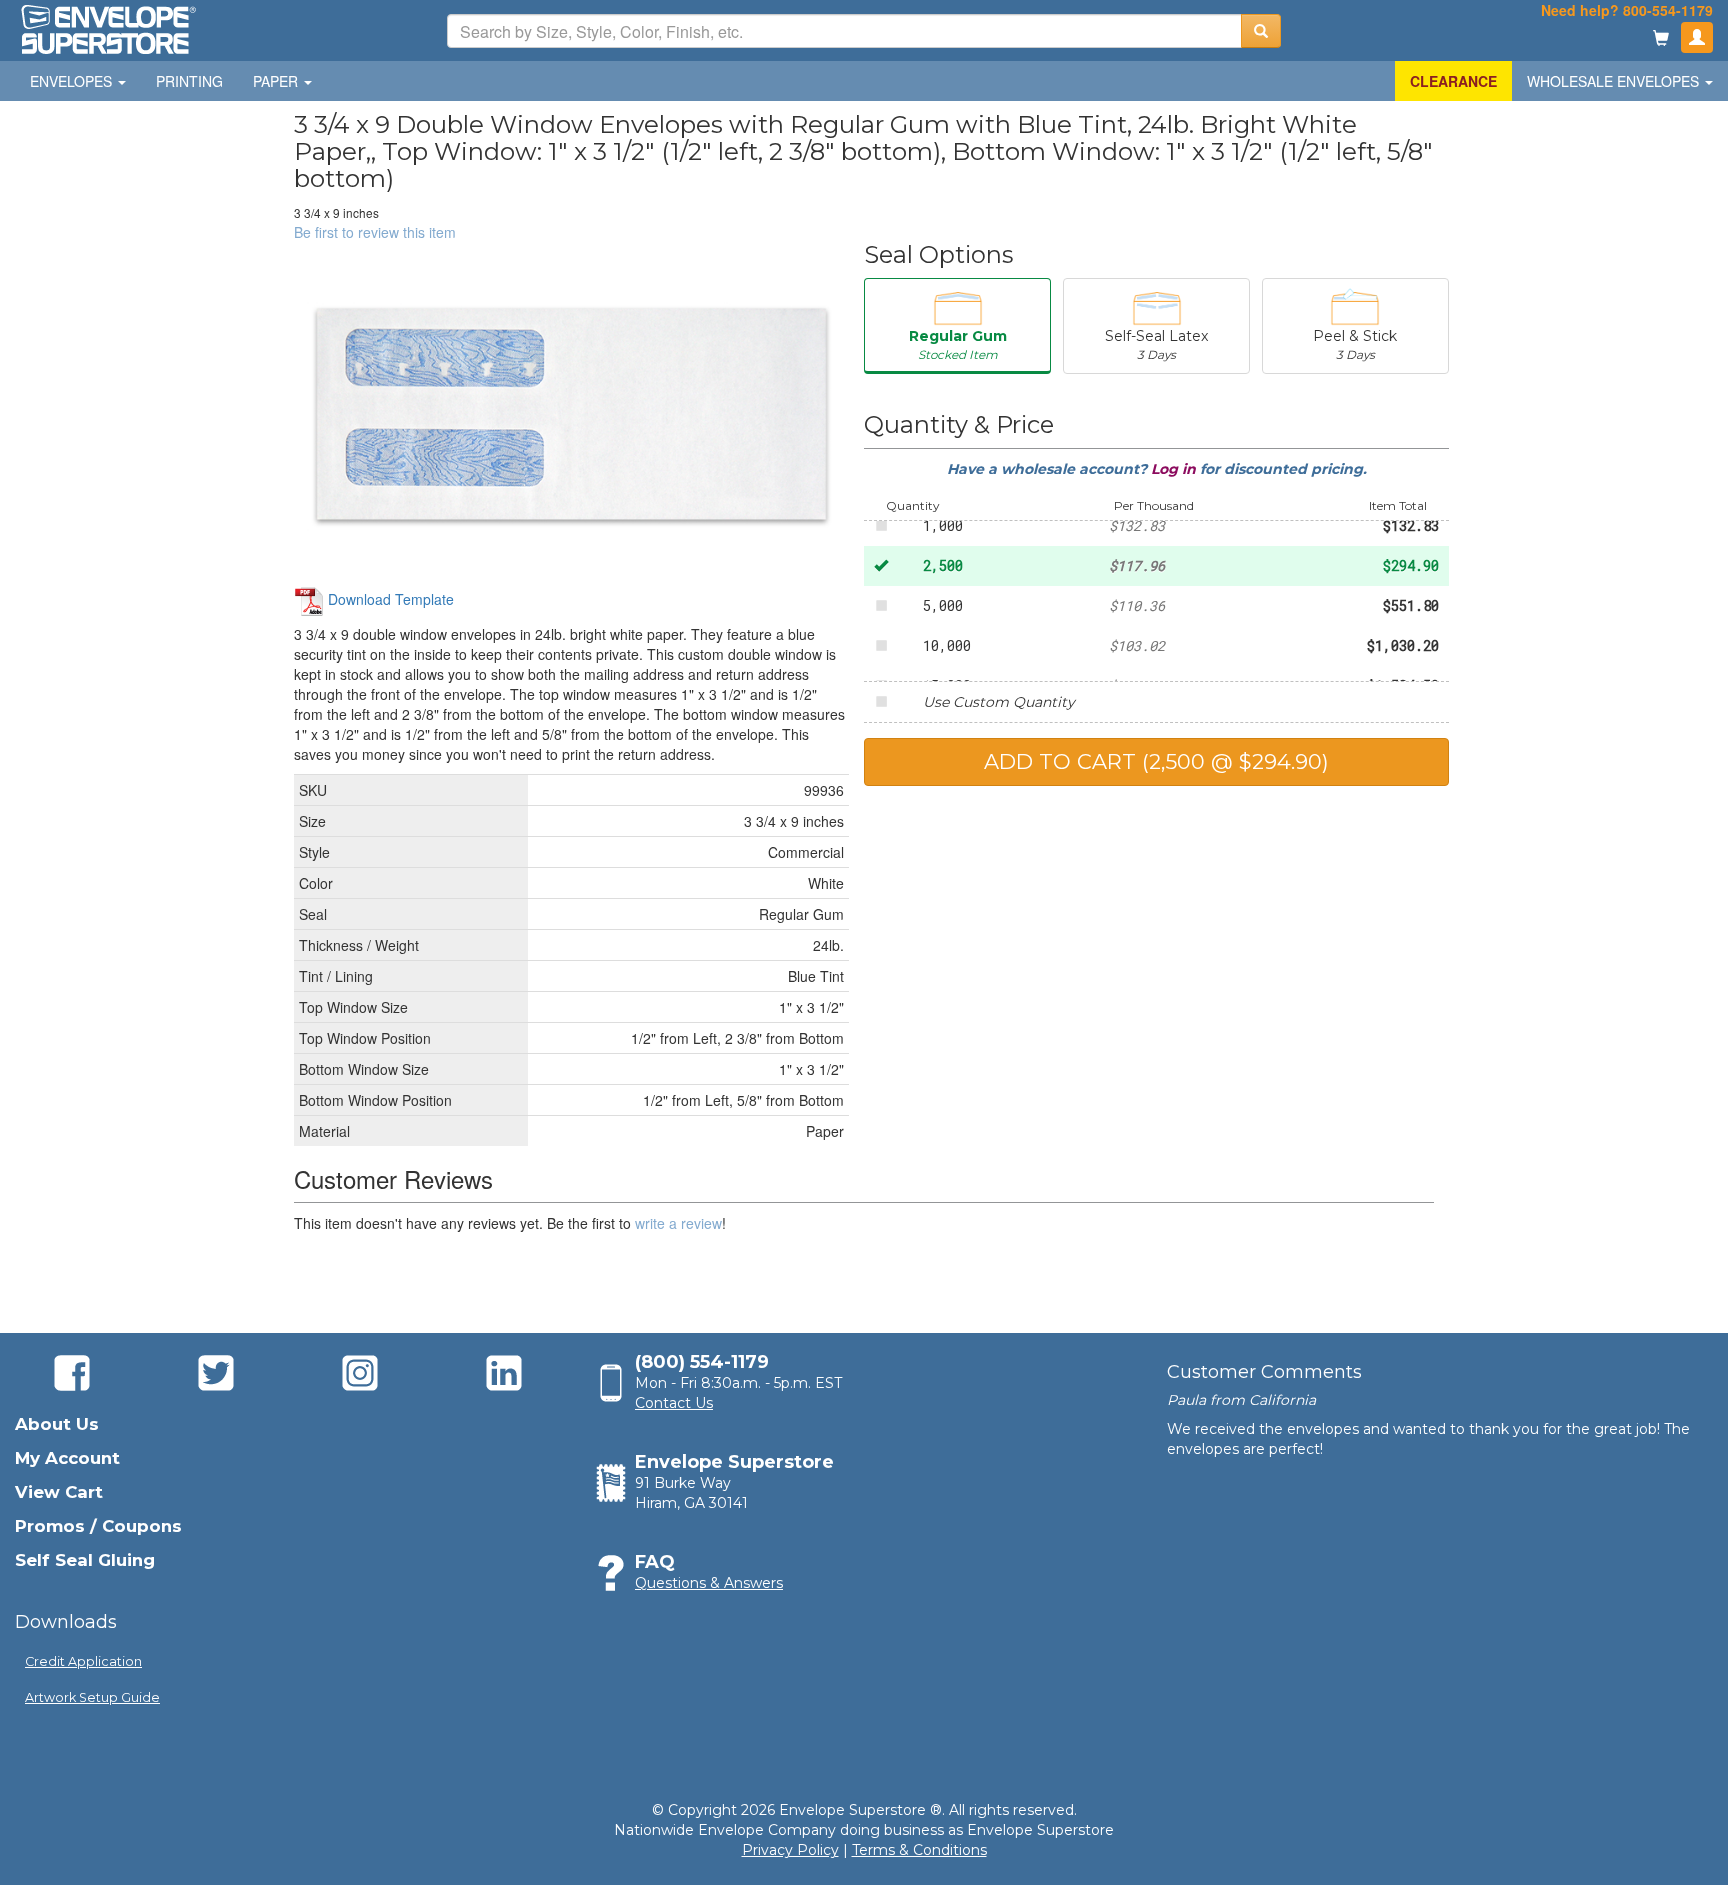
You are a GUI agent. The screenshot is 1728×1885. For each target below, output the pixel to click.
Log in (1175, 469)
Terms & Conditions (919, 1850)
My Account (67, 1458)
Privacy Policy (790, 1850)
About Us (57, 1424)
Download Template (389, 599)
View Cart (59, 1492)
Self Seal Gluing (85, 1560)
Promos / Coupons (98, 1526)
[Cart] (1661, 39)
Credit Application (83, 1661)
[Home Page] (107, 28)
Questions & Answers (709, 1583)
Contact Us (674, 1403)
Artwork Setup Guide (92, 1697)
